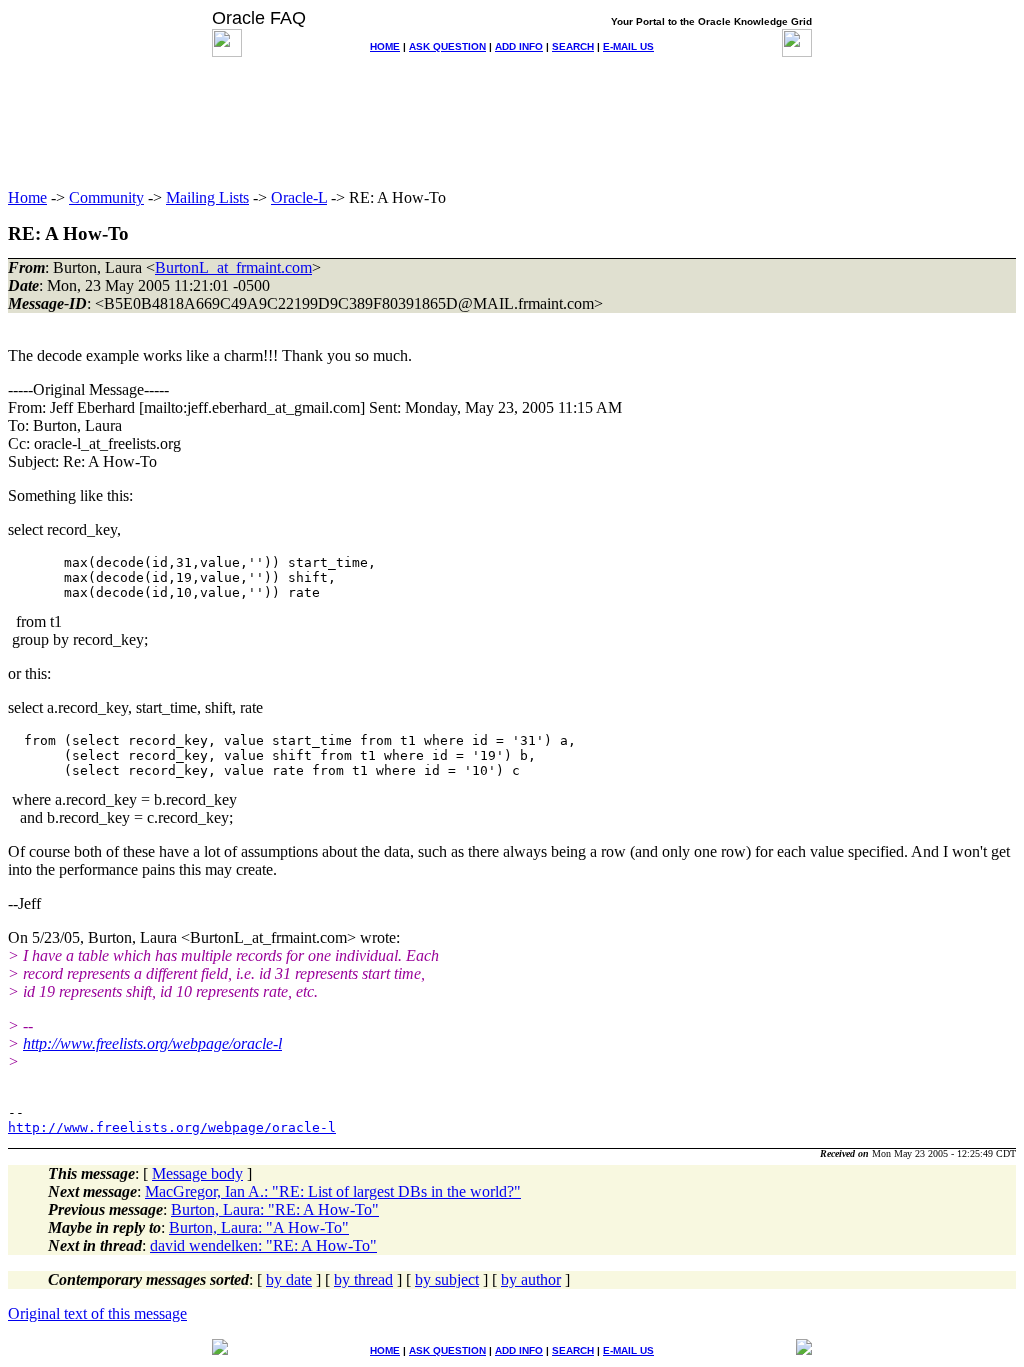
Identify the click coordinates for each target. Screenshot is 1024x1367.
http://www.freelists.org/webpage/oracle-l (152, 1043)
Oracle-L (299, 197)
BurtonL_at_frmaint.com (233, 267)
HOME (385, 46)
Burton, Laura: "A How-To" (259, 1227)
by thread (363, 1279)
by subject (447, 1279)
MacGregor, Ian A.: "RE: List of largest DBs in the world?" (333, 1191)
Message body (197, 1173)
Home (27, 197)
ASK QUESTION (447, 46)
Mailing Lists (207, 197)
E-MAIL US (628, 46)
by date (289, 1279)
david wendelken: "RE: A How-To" (263, 1245)
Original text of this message (97, 1313)
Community (106, 197)
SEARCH (573, 46)
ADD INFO (519, 46)
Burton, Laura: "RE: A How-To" (275, 1209)
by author (531, 1279)
